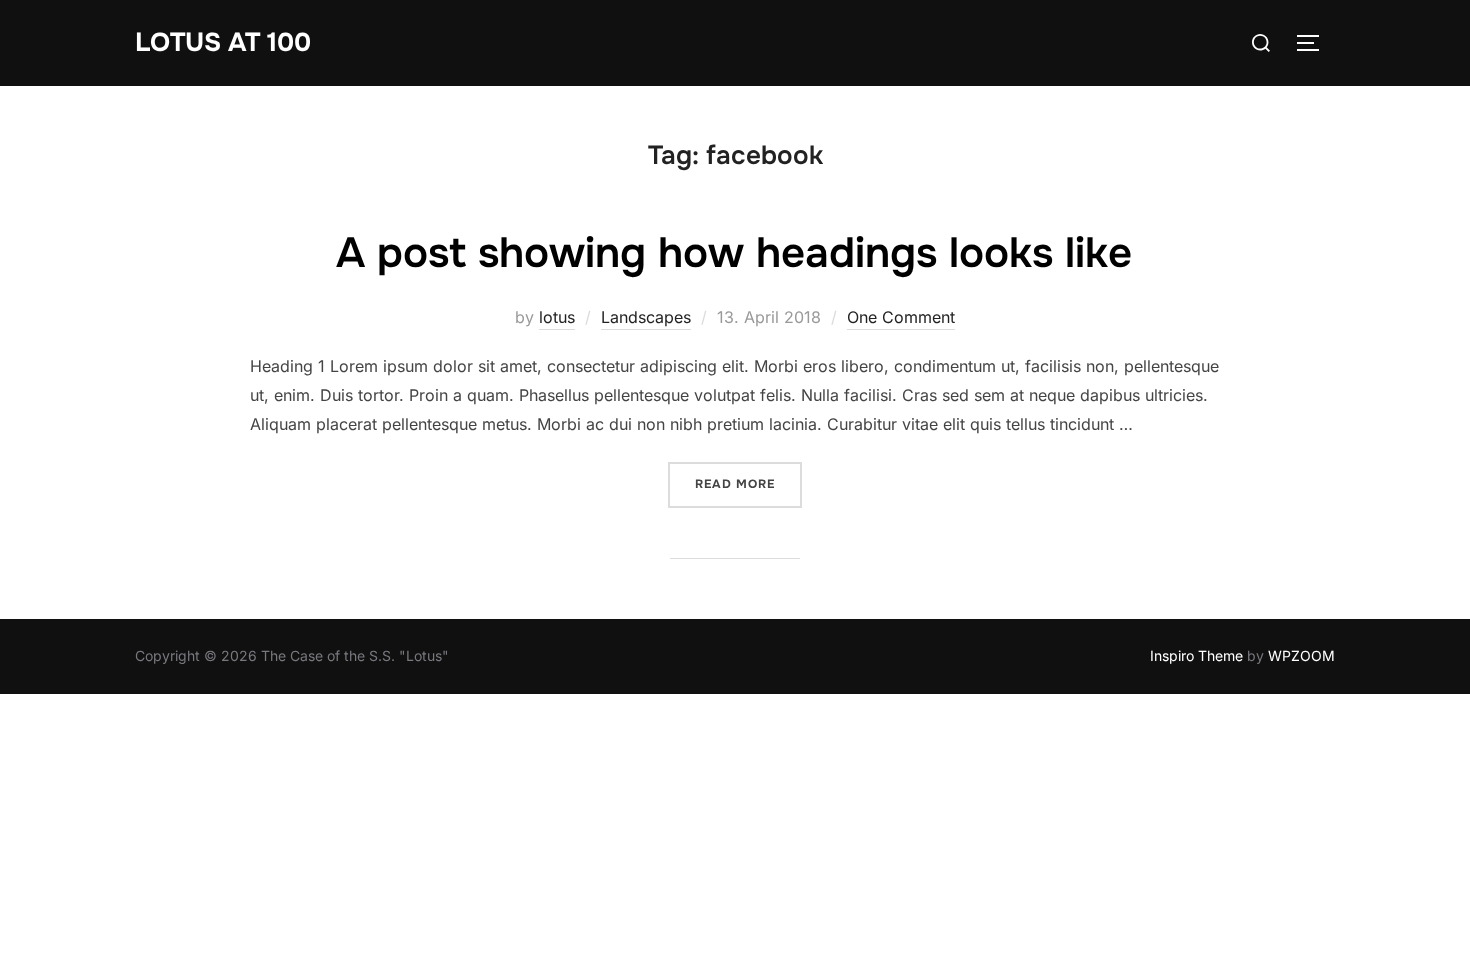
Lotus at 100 (223, 42)
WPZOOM (1301, 655)
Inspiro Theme (1196, 655)
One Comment (901, 317)
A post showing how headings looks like (734, 253)
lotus (557, 317)
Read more (748, 483)
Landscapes (646, 317)
